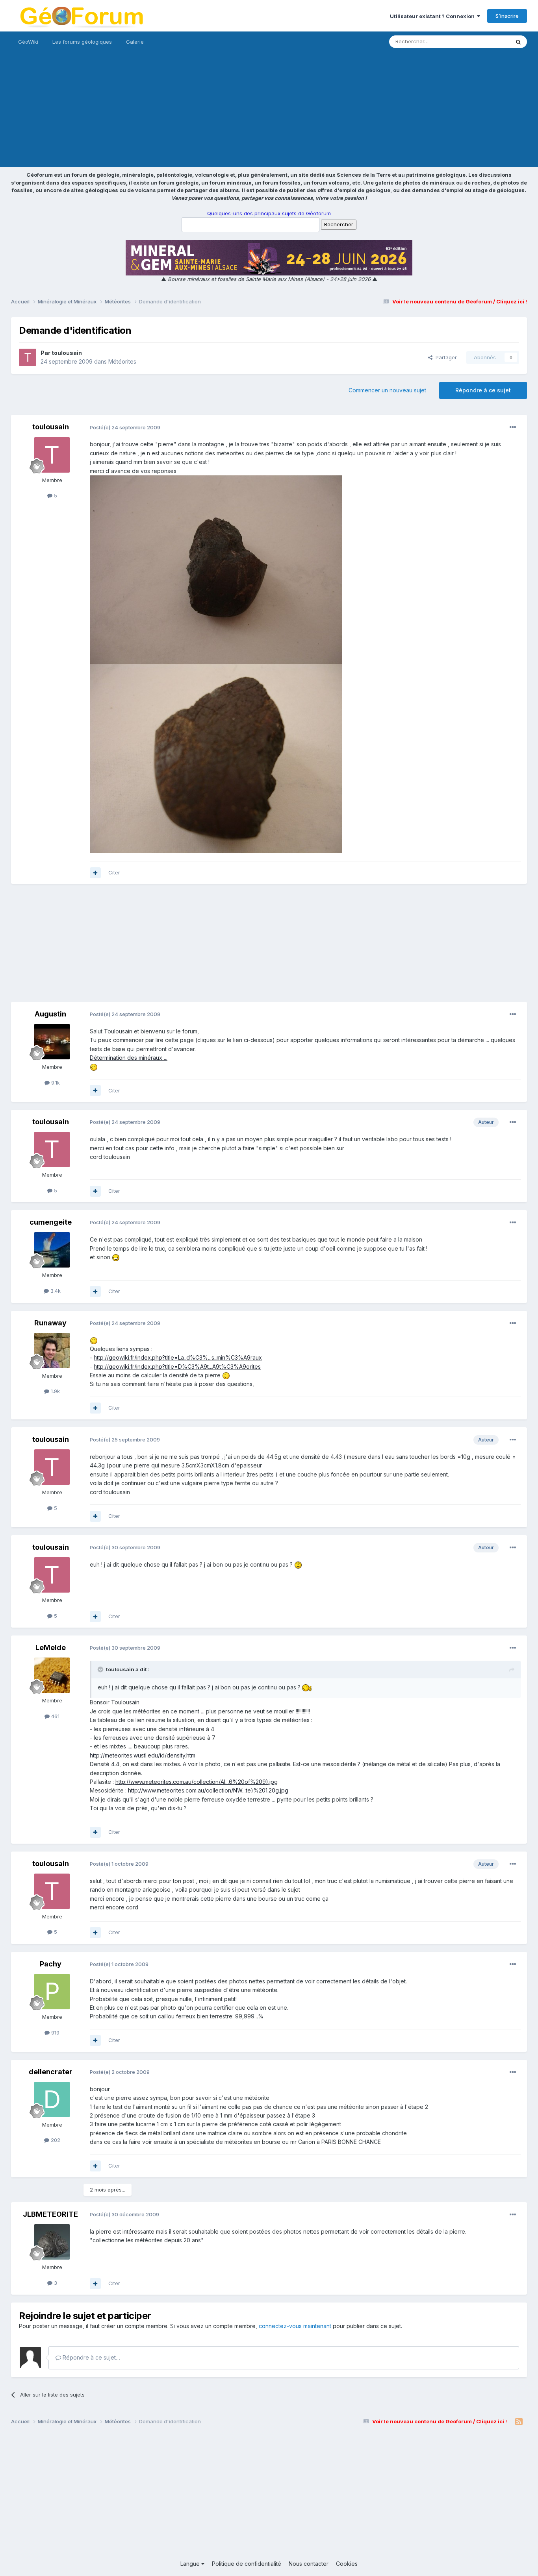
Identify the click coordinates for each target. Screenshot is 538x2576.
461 (55, 1716)
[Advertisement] (269, 112)
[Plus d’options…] (513, 427)
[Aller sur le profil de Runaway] (52, 1351)
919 (55, 2033)
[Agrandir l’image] (94, 1067)
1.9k (55, 1391)
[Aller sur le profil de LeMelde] (52, 1675)
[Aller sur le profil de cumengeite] (52, 1250)
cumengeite (51, 1222)
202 (55, 2140)
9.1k (55, 1083)
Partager (445, 357)
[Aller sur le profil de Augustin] (52, 1042)
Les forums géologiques (82, 42)
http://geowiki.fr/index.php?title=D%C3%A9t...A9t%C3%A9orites (177, 1367)
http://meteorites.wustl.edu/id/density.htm (143, 1755)
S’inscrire (507, 16)
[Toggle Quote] (101, 1669)
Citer (114, 872)
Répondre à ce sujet (483, 390)
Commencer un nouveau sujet (387, 390)
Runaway (50, 1323)
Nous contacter (309, 2564)
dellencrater (51, 2072)
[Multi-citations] (95, 873)
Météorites (122, 361)
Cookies (347, 2564)
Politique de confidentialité (247, 2564)
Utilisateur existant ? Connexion (433, 16)
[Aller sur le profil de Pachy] (52, 1992)
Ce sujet (489, 42)
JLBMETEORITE (50, 2214)
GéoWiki (28, 42)
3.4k (55, 1291)
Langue (191, 2564)
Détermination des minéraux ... (129, 1058)
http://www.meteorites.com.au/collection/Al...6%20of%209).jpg (197, 1782)
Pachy (51, 1964)
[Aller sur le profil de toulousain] (28, 357)
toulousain (67, 353)
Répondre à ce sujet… (91, 2357)
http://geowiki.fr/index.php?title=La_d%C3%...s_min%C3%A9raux (178, 1357)
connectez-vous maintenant (295, 2326)
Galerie (135, 42)
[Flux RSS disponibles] (519, 2422)
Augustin (50, 1014)
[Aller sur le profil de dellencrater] (52, 2099)
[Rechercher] (518, 42)
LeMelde (51, 1647)
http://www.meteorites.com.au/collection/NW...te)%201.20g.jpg (208, 1790)
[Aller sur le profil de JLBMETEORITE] (52, 2242)
